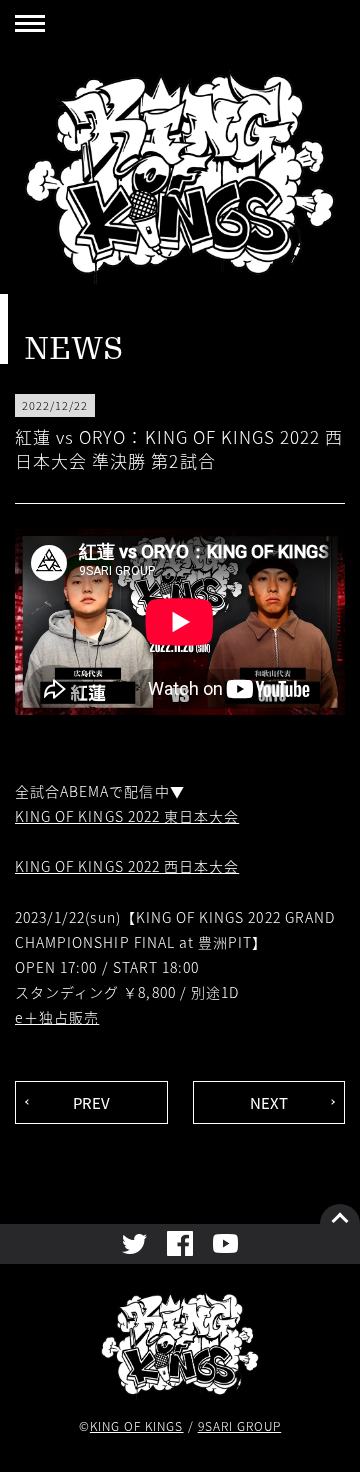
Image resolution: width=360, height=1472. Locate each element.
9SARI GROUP (240, 1425)
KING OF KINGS (137, 1425)
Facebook (180, 1243)
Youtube (225, 1243)
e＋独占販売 (57, 1017)
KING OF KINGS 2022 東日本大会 (127, 816)
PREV (91, 1102)
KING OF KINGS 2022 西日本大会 (127, 866)
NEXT (269, 1102)
